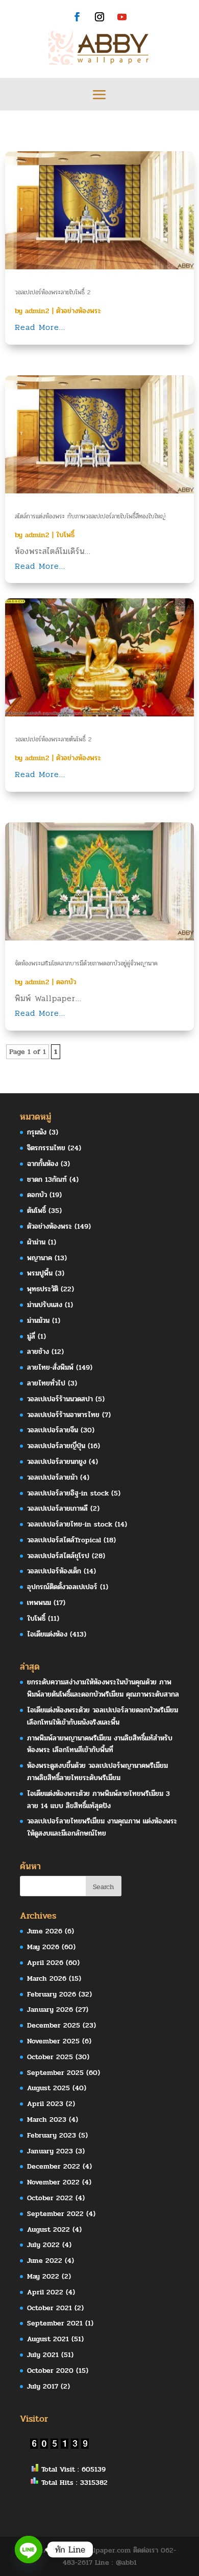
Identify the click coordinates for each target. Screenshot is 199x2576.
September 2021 (55, 2323)
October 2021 (49, 2308)
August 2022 (48, 2229)
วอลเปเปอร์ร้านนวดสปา (60, 1399)
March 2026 (47, 1978)
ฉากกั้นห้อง (43, 1164)
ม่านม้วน (38, 1321)
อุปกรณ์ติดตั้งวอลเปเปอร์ (62, 1587)
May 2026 (43, 1947)
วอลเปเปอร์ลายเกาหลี (57, 1508)
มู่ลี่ (31, 1336)
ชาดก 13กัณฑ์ (47, 1180)
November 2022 (53, 2182)
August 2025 (48, 2088)
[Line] (29, 2550)
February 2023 (52, 2135)
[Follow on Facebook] (77, 17)
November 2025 (53, 2041)
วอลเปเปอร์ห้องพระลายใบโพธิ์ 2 (53, 292)
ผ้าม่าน (36, 1242)
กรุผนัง (37, 1132)
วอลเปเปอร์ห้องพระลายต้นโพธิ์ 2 (53, 739)
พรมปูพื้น (40, 1273)
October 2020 (50, 2371)
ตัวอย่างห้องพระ (79, 311)
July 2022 (43, 2245)
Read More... (40, 327)
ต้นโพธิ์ (36, 1211)
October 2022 (50, 2198)
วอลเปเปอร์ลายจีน (53, 1430)
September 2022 (55, 2214)
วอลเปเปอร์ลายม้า (52, 1477)
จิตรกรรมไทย (46, 1148)
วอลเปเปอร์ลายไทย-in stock (70, 1524)
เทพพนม (39, 1603)
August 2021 (48, 2339)
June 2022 (45, 2261)
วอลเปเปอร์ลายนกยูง (57, 1462)
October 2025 (50, 2057)
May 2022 (43, 2276)
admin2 (37, 311)
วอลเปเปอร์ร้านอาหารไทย (63, 1415)
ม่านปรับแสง (45, 1305)
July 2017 (43, 2386)
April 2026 (45, 1963)
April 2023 (45, 2104)
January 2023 (50, 2151)
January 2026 (50, 2010)
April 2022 (45, 2292)
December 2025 (54, 2025)
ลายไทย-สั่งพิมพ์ (50, 1367)
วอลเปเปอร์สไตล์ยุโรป (58, 1556)
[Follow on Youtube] (122, 17)
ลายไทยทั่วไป (46, 1383)
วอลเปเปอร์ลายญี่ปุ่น (56, 1446)
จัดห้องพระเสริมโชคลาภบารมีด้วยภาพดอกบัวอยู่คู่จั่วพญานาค (86, 963)
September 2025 (55, 2073)
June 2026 (45, 1931)
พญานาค (40, 1258)
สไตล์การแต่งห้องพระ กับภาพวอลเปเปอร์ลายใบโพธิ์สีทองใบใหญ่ (90, 516)
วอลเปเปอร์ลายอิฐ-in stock (68, 1493)
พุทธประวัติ (43, 1289)
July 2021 (43, 2355)
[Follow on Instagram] (99, 17)
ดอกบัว (66, 982)
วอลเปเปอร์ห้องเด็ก (54, 1571)
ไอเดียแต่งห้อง (47, 1634)
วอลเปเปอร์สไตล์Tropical (64, 1540)
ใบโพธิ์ (65, 535)
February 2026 (52, 1994)
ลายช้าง (38, 1352)
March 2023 (47, 2120)
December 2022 (54, 2166)
